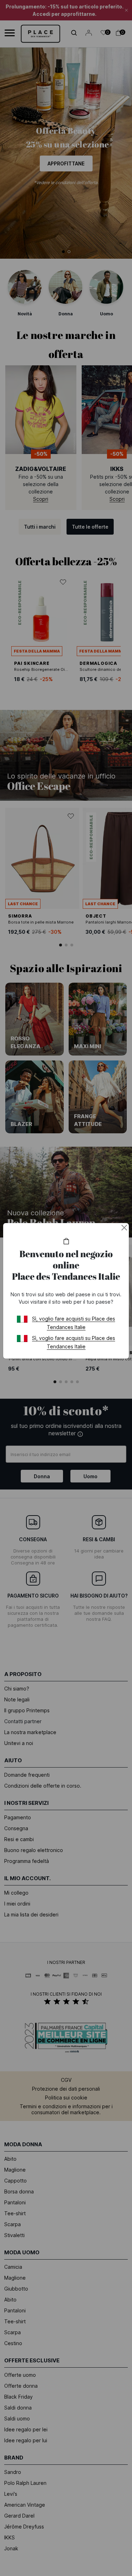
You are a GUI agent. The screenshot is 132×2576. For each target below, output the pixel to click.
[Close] (124, 1228)
